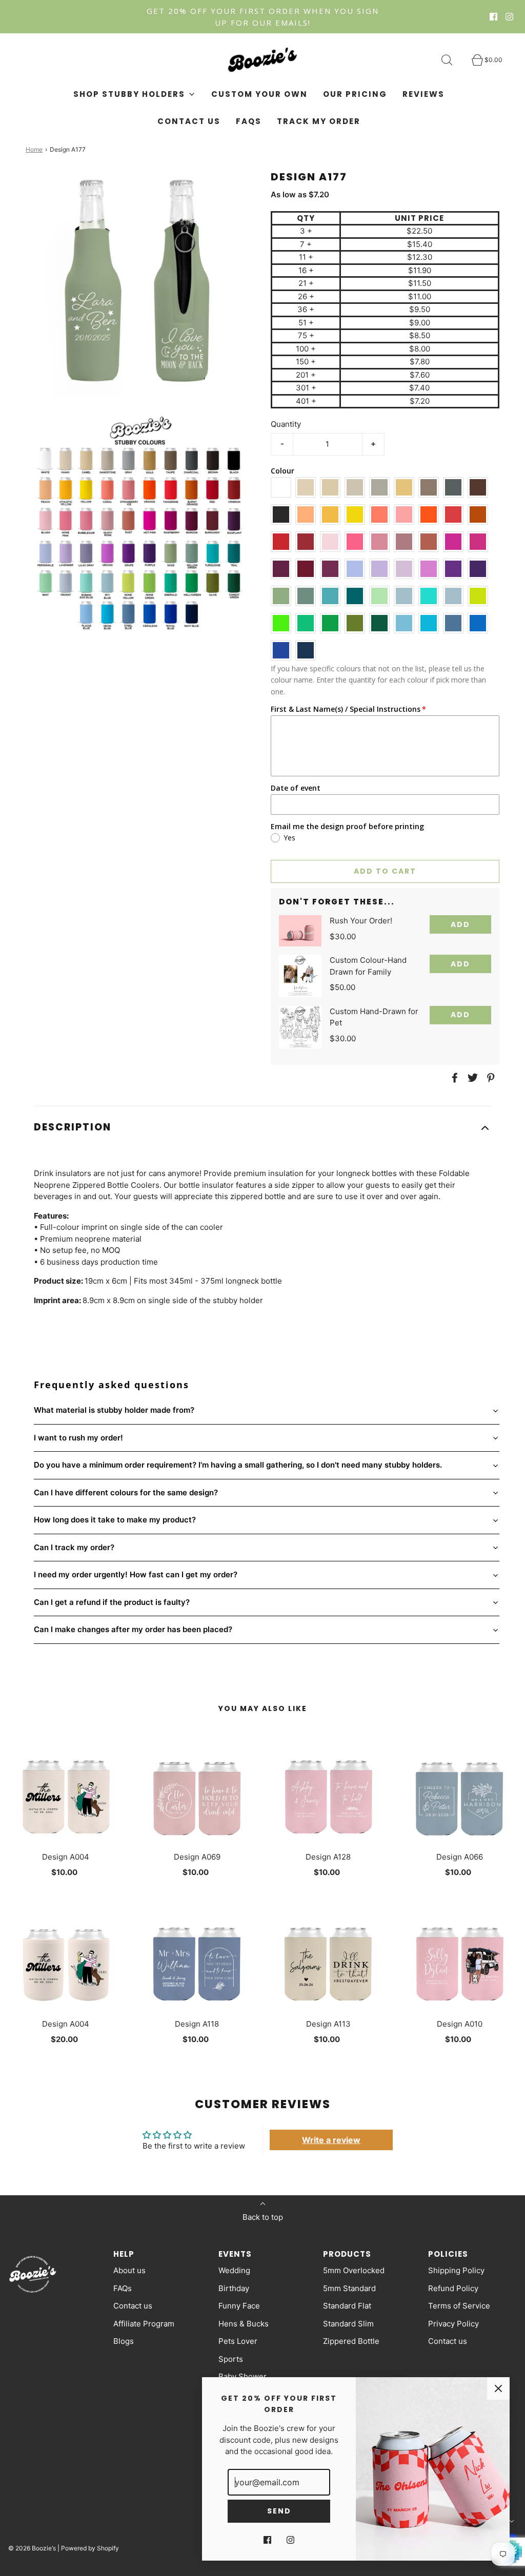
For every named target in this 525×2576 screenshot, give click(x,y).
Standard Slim (348, 2324)
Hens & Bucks (244, 2324)
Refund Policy (453, 2288)
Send (279, 2511)
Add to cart (385, 871)
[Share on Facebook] (453, 1078)
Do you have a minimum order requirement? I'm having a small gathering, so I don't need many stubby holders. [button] (238, 1465)
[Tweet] (471, 1078)
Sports (231, 2359)
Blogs (124, 2341)
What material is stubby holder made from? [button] (114, 1410)
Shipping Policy (456, 2270)
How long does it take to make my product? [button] (115, 1520)
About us (129, 2270)
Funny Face (239, 2306)
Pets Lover (238, 2341)
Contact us (189, 121)
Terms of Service (459, 2306)
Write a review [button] (331, 2140)
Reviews (423, 94)
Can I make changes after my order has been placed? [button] (133, 1629)
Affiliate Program (144, 2324)
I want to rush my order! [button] (78, 1438)
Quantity (286, 424)
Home (34, 149)
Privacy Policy (453, 2324)
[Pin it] (489, 1078)
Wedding (234, 2270)
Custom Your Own (259, 94)
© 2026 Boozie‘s (32, 2548)
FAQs (249, 121)
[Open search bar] (453, 60)
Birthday (234, 2288)
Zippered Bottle (351, 2341)
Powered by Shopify (90, 2548)
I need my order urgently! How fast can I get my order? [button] (136, 1574)
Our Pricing (355, 94)
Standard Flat (347, 2306)
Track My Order (319, 121)
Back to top (263, 2217)
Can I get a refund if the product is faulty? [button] (112, 1602)
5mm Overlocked (354, 2270)
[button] (262, 1128)
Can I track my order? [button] (74, 1547)
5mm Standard (349, 2288)
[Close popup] (498, 2388)
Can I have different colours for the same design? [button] (126, 1492)
